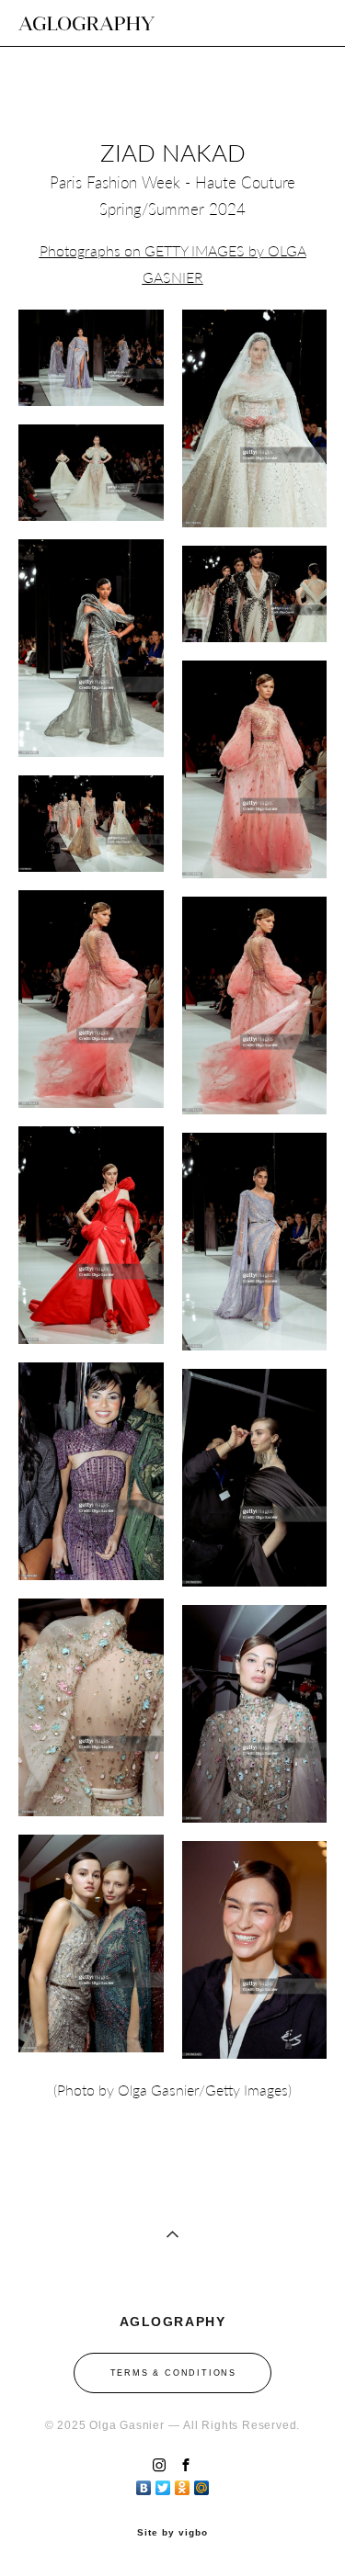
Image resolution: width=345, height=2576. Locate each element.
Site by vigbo (172, 2533)
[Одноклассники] (183, 2483)
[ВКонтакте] (144, 2483)
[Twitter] (163, 2483)
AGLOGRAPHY (86, 23)
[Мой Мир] (202, 2483)
